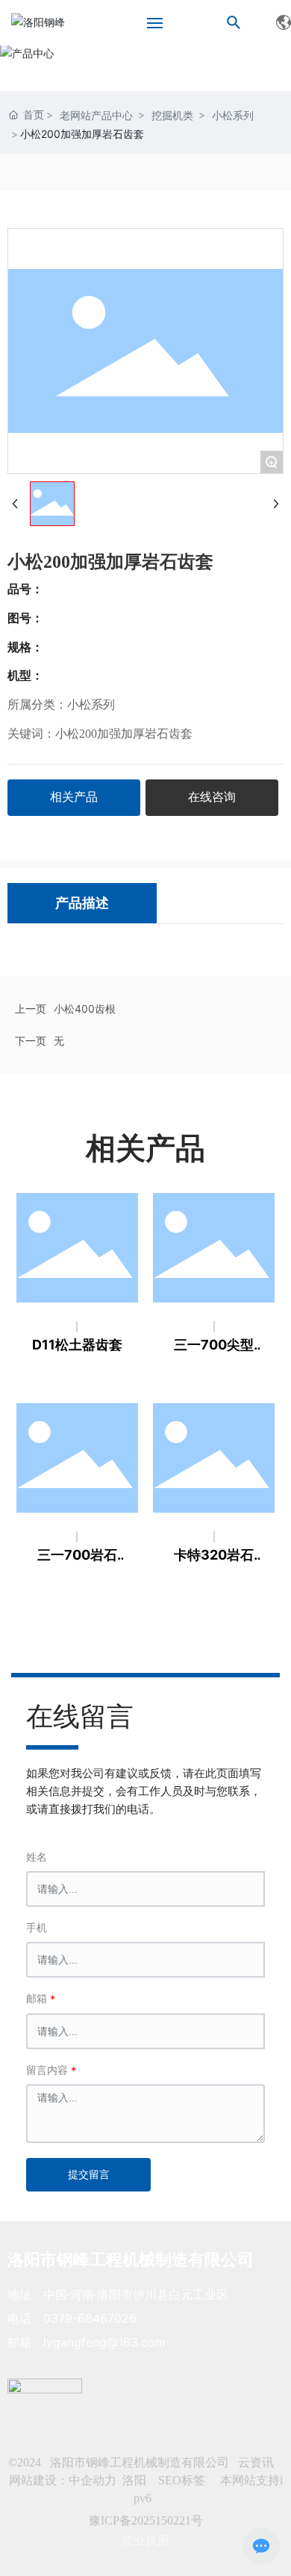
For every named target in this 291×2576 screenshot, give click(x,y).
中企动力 (93, 2480)
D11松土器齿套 (77, 1345)
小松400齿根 (85, 1009)
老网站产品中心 (96, 115)
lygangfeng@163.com (104, 2342)
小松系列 (233, 115)
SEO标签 (183, 2480)
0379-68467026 (90, 2318)
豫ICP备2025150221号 (146, 2520)
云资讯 (256, 2462)
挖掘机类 (172, 115)
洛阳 (134, 2480)
